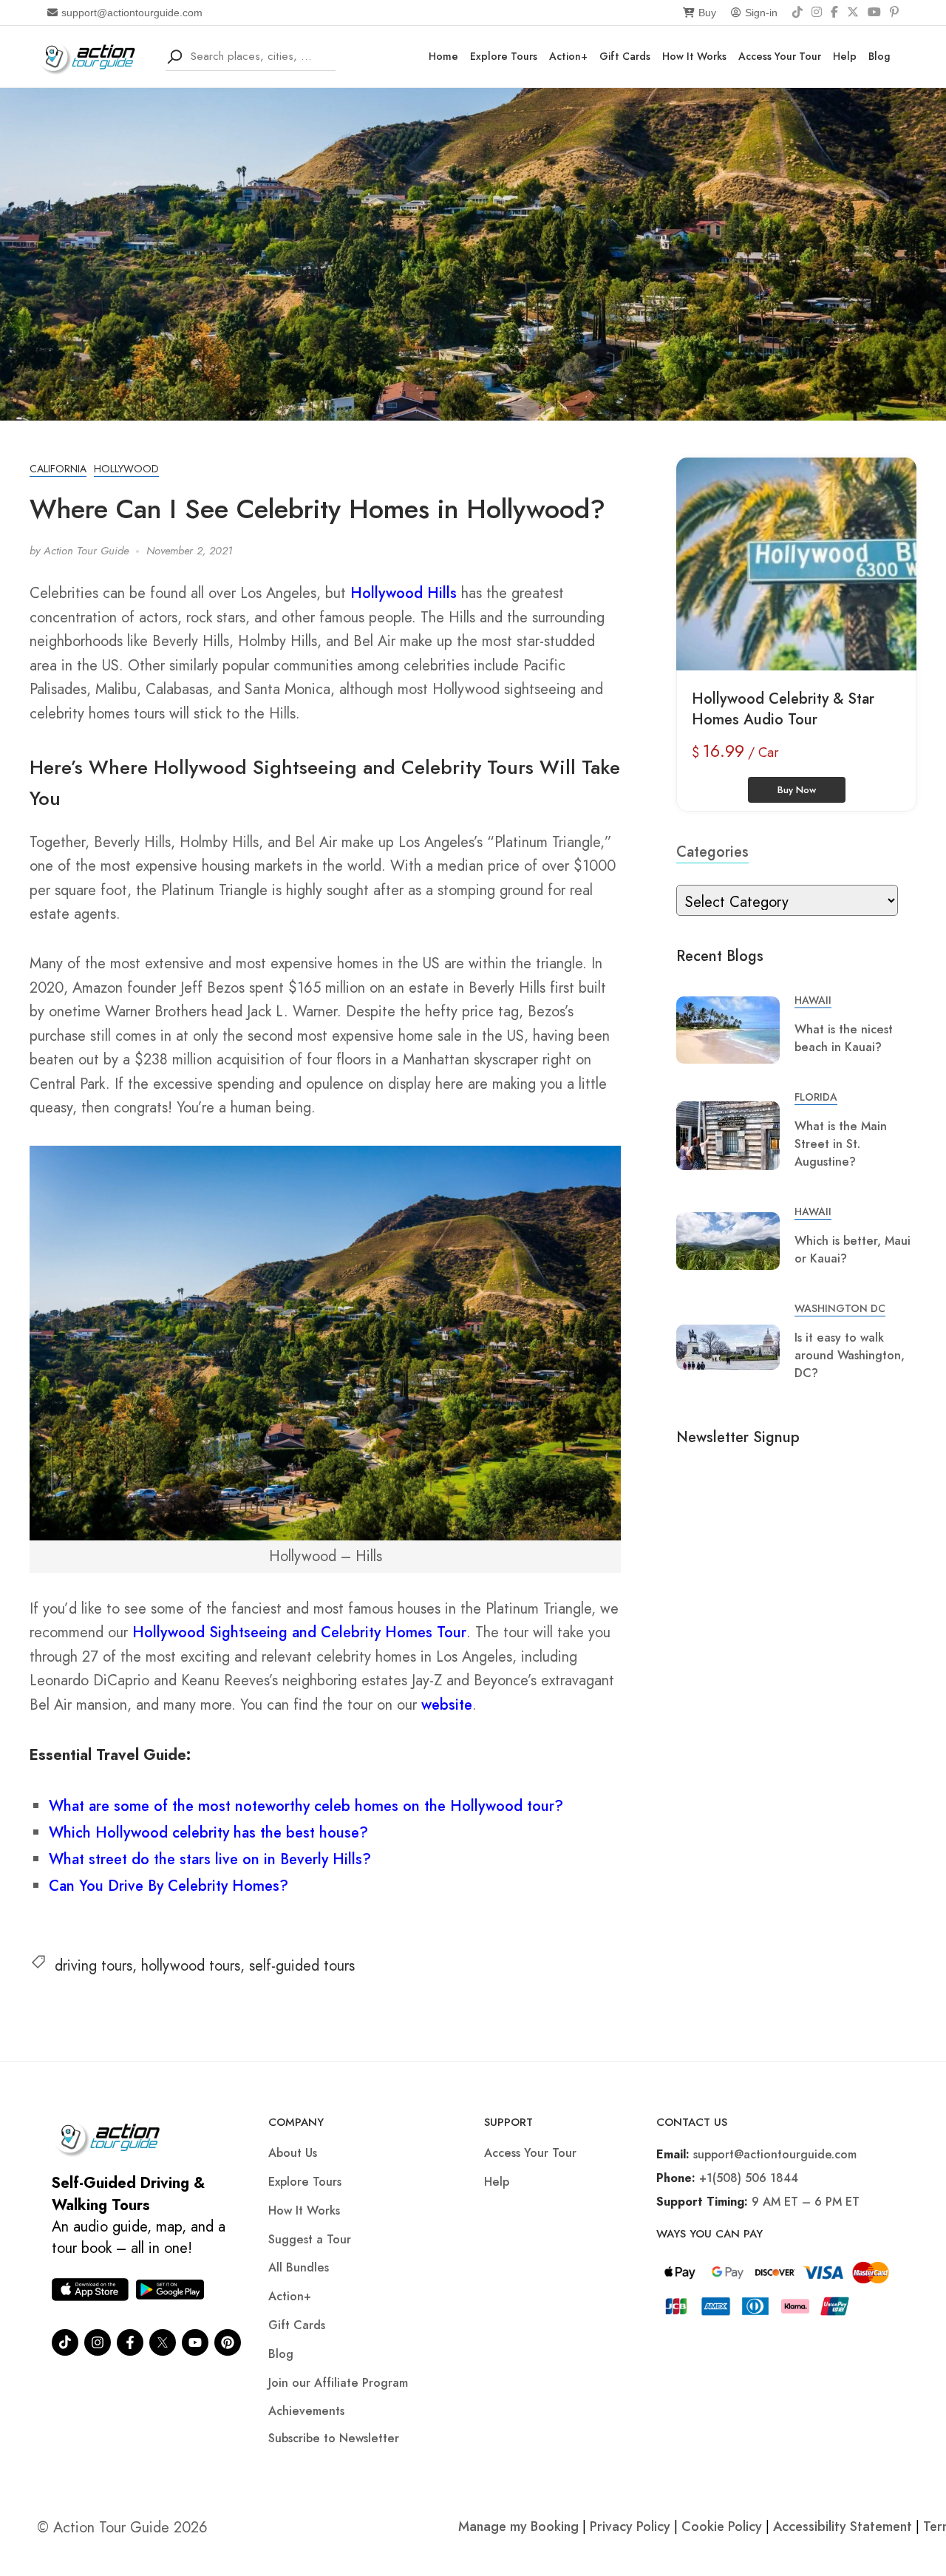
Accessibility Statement (843, 2526)
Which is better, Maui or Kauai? (853, 1250)
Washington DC (840, 1308)
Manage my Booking (520, 2526)
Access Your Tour (780, 56)
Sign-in (761, 13)
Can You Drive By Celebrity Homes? (169, 1886)
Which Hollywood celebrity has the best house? (208, 1833)
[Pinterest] (894, 13)
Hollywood (126, 469)
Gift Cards (625, 56)
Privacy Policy (630, 2526)
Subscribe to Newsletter (334, 2438)
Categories (712, 852)
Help (845, 56)
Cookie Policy (722, 2526)
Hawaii (813, 1000)
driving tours (93, 1966)
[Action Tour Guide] (92, 55)
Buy (707, 13)
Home (443, 56)
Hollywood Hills (404, 593)
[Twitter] (163, 2342)
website (447, 1705)
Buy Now (797, 790)
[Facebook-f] (130, 2342)
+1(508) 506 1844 (749, 2178)
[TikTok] (797, 13)
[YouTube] (874, 13)
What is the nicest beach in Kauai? (844, 1038)
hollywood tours (191, 1966)
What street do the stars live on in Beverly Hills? (210, 1859)
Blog (879, 56)
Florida (816, 1097)
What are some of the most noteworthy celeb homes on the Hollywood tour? (306, 1806)
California (58, 469)
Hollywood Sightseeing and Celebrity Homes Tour (299, 1632)
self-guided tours (302, 1966)
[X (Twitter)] (853, 13)
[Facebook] (834, 13)
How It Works (694, 56)
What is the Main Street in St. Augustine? (841, 1144)
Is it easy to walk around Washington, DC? (850, 1355)
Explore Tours (504, 56)
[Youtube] (195, 2342)
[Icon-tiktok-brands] (65, 2342)
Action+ (568, 56)
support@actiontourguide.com (132, 13)
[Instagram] (817, 13)
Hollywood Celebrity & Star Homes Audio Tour (783, 709)
